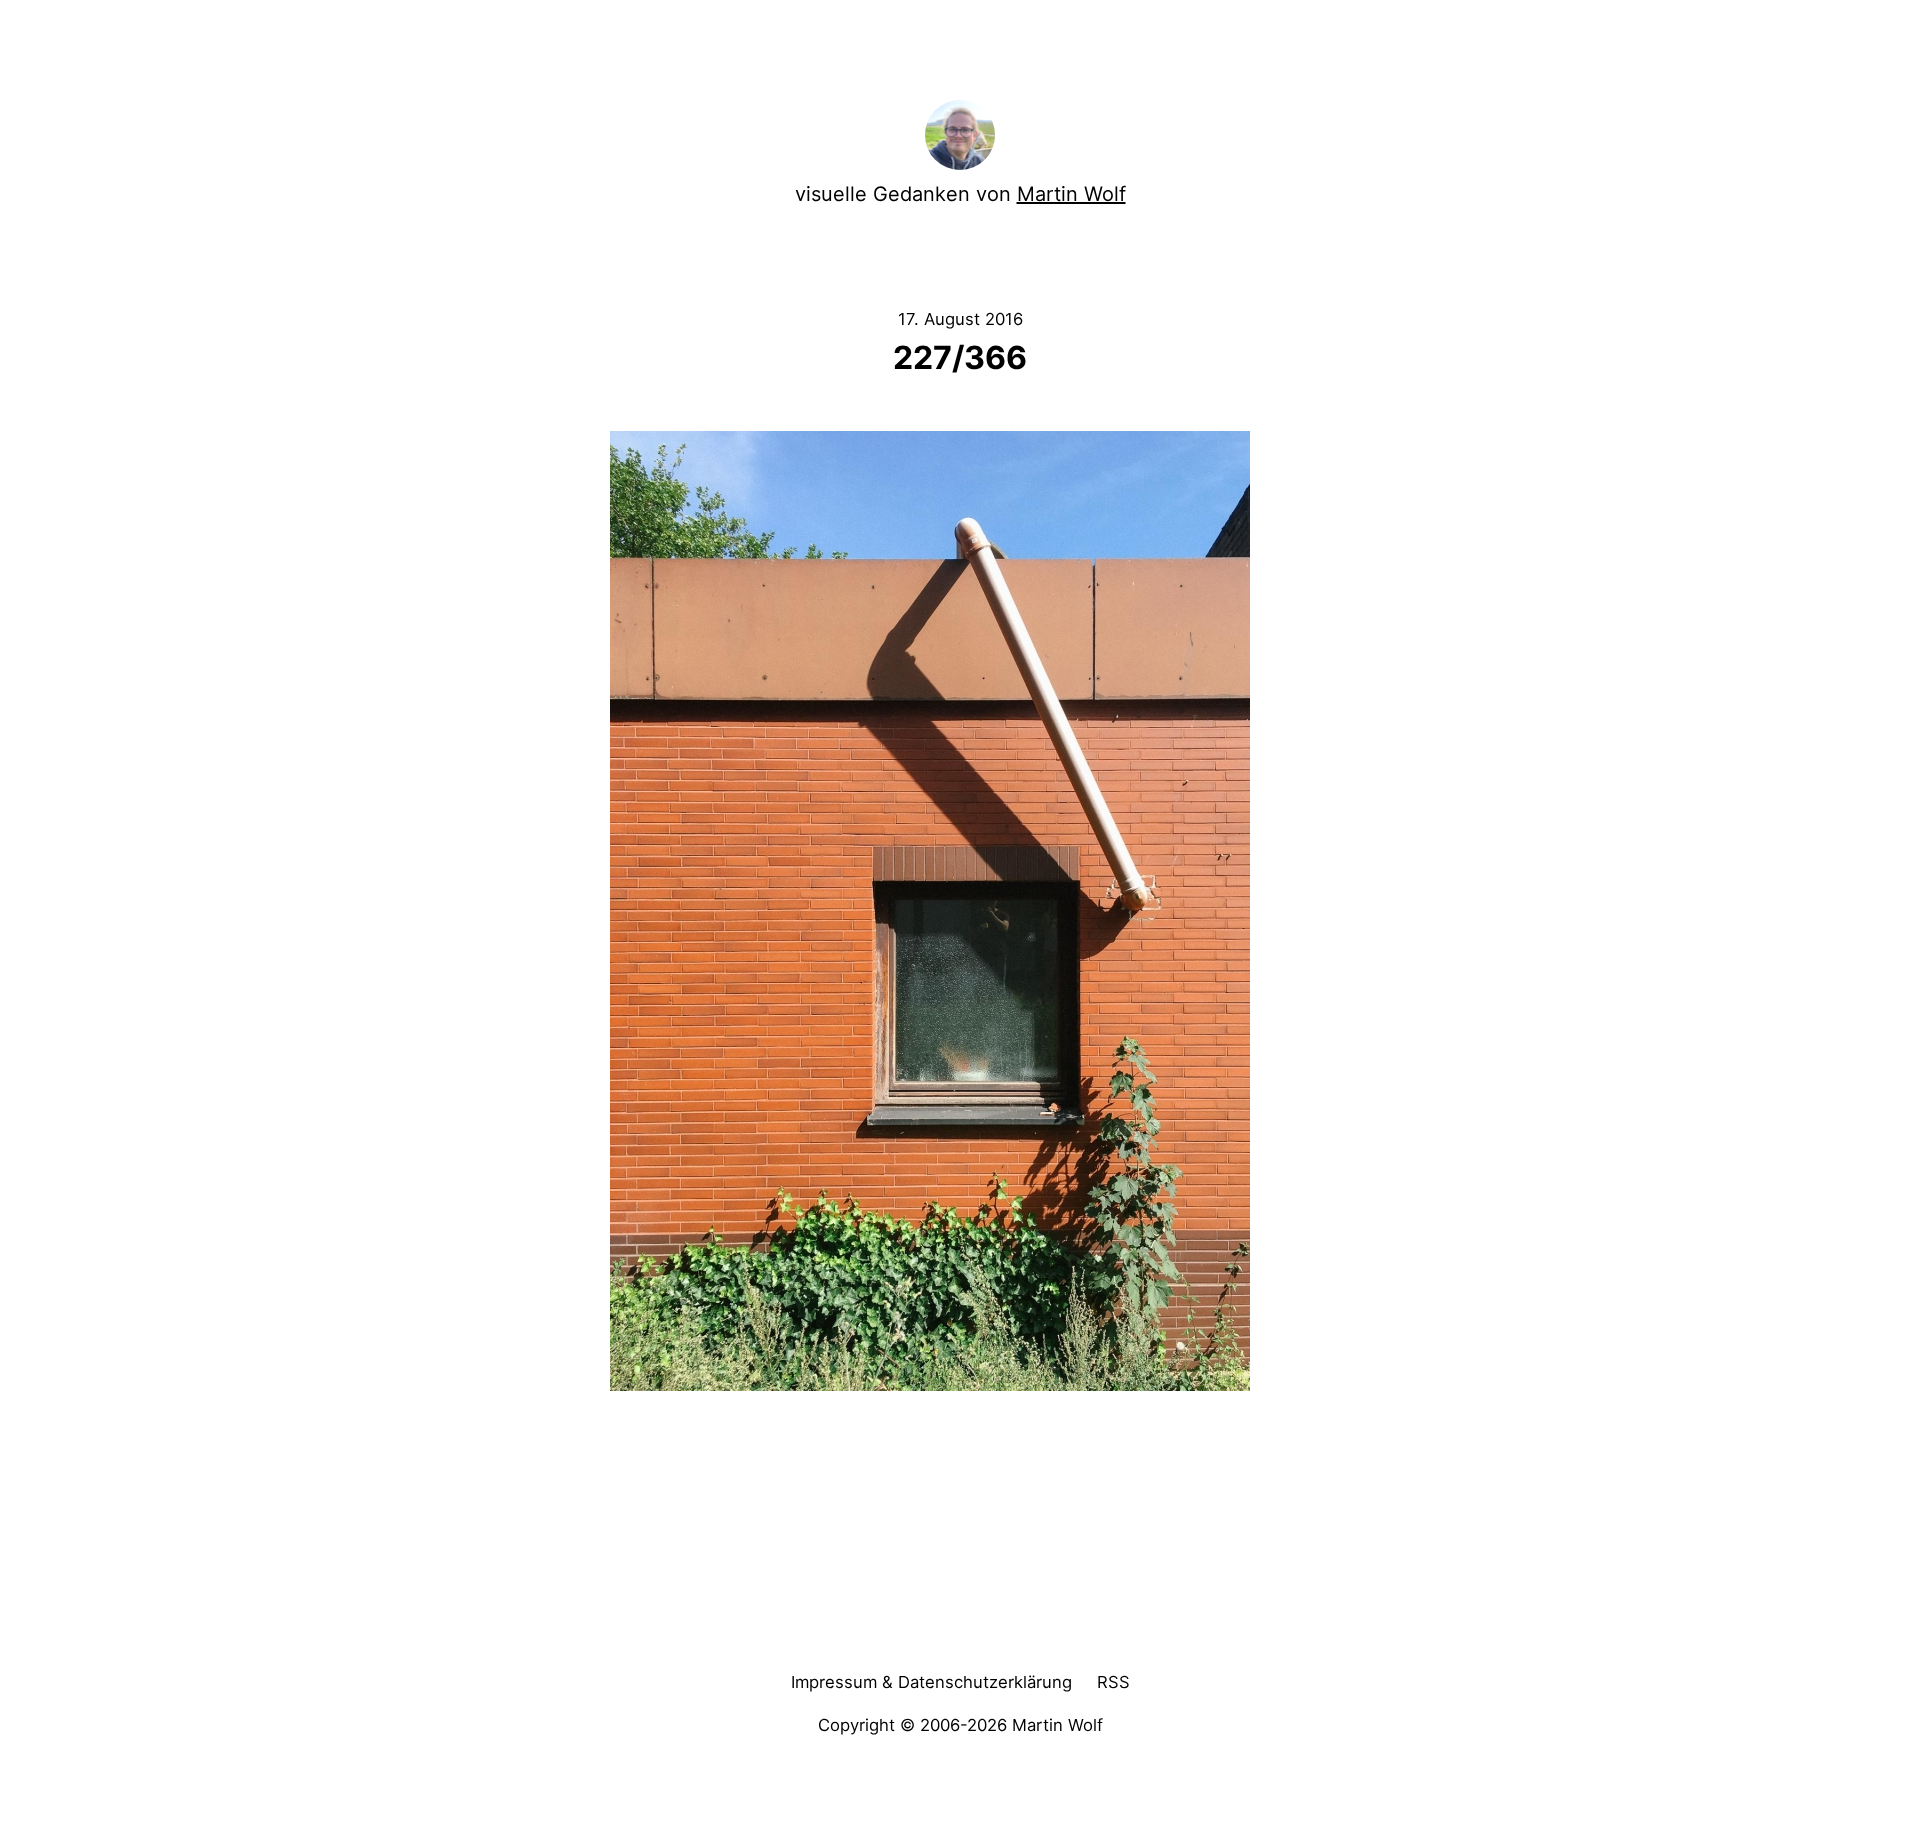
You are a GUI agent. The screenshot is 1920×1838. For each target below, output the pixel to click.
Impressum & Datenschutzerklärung (931, 1682)
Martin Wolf (1071, 194)
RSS (1113, 1682)
